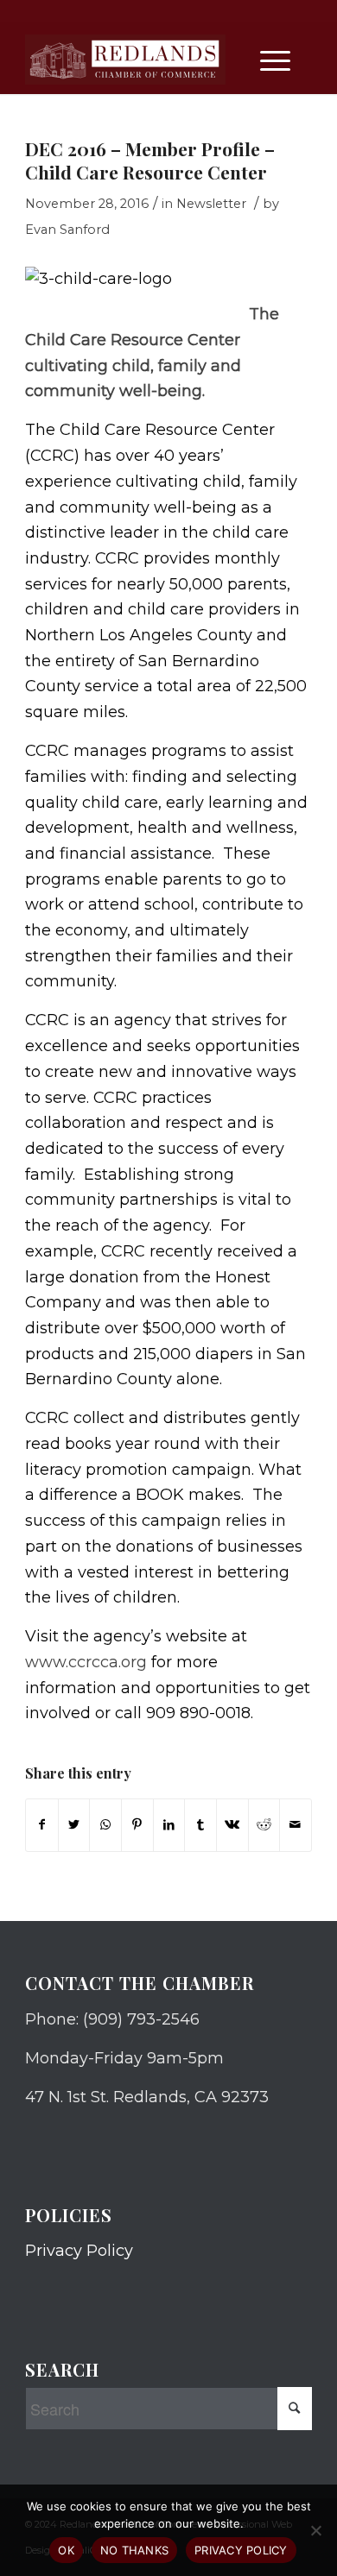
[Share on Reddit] (264, 1825)
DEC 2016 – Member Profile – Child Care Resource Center (150, 160)
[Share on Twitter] (74, 1825)
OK (66, 2550)
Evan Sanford (67, 230)
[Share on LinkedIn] (169, 1825)
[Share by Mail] (296, 1825)
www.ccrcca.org (86, 1662)
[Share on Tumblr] (200, 1825)
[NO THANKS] (315, 2530)
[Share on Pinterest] (137, 1825)
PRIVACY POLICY (241, 2550)
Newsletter (211, 204)
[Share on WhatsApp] (105, 1825)
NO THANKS (134, 2550)
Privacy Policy (79, 2251)
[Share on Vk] (232, 1825)
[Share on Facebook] (42, 1825)
